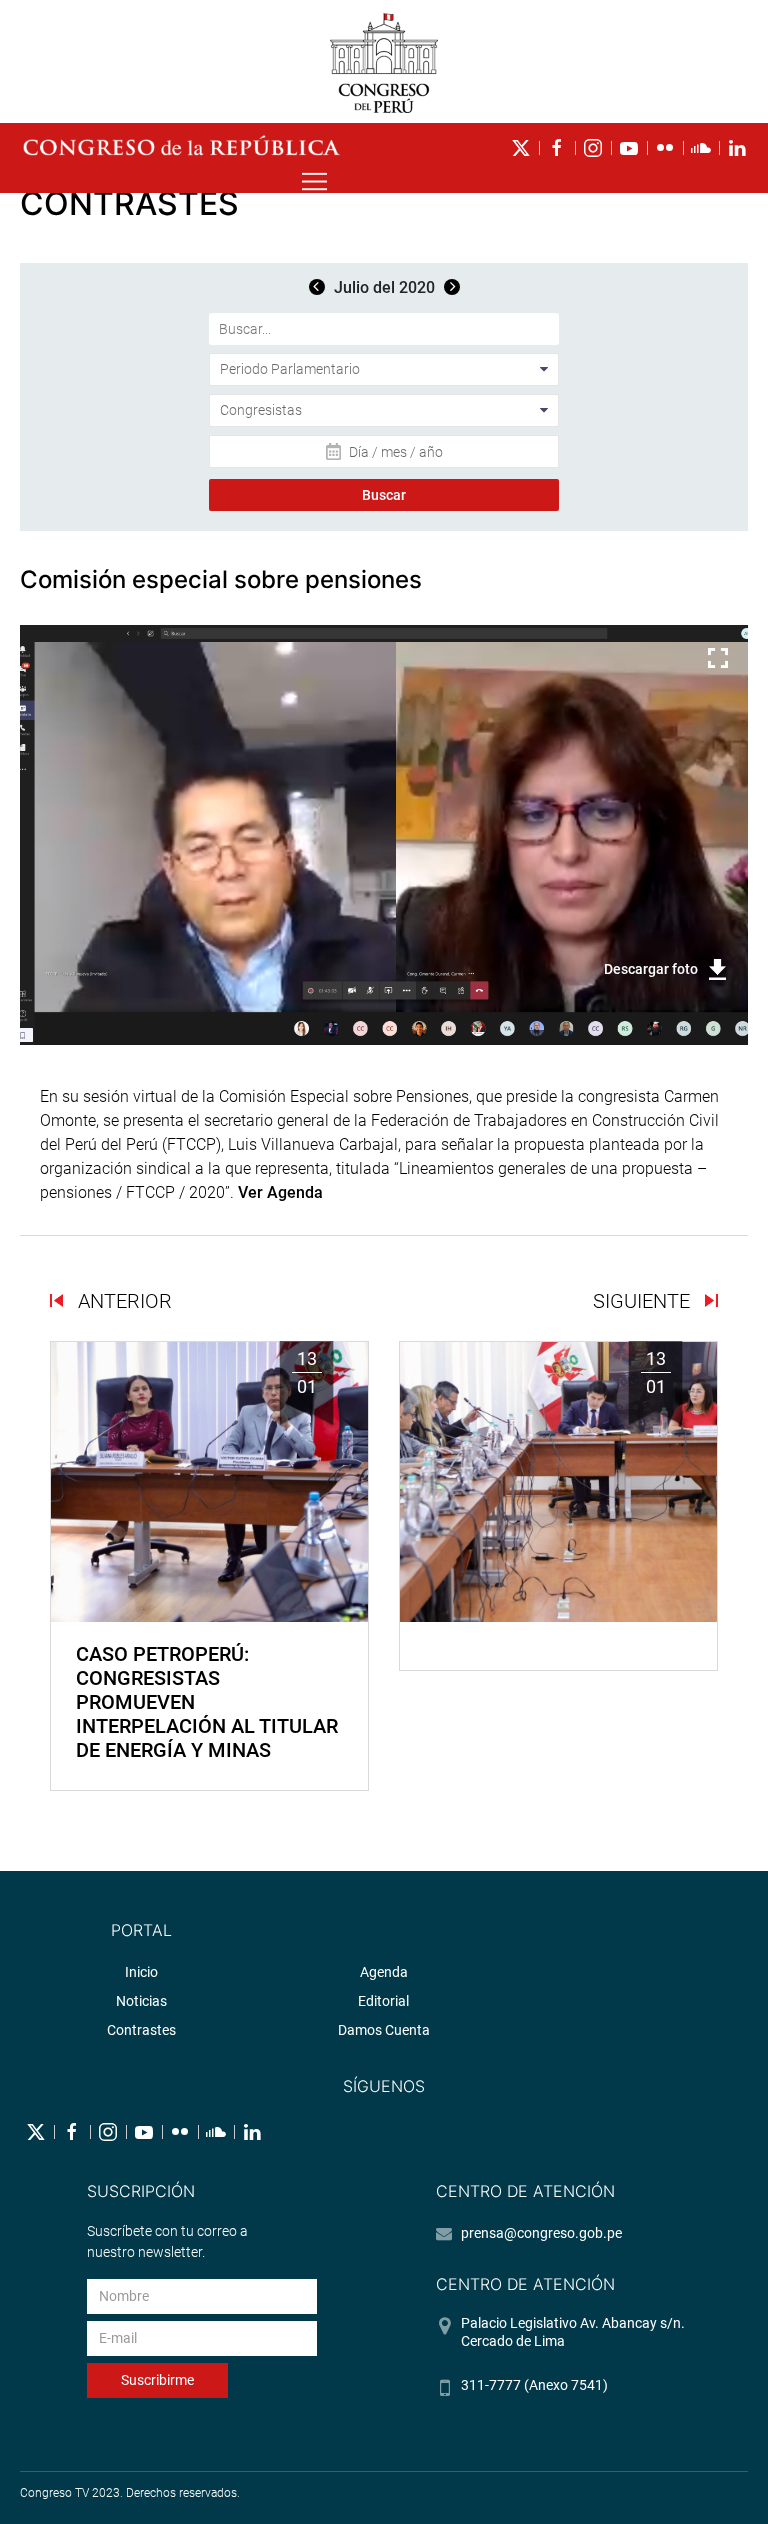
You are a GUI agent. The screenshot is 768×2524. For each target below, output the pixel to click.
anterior (122, 1301)
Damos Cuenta (384, 2030)
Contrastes (141, 2030)
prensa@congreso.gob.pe (541, 2233)
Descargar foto (651, 969)
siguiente (644, 1301)
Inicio (141, 1972)
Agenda (384, 1972)
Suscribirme (157, 2380)
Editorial (383, 2001)
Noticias (141, 2001)
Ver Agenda (280, 1192)
